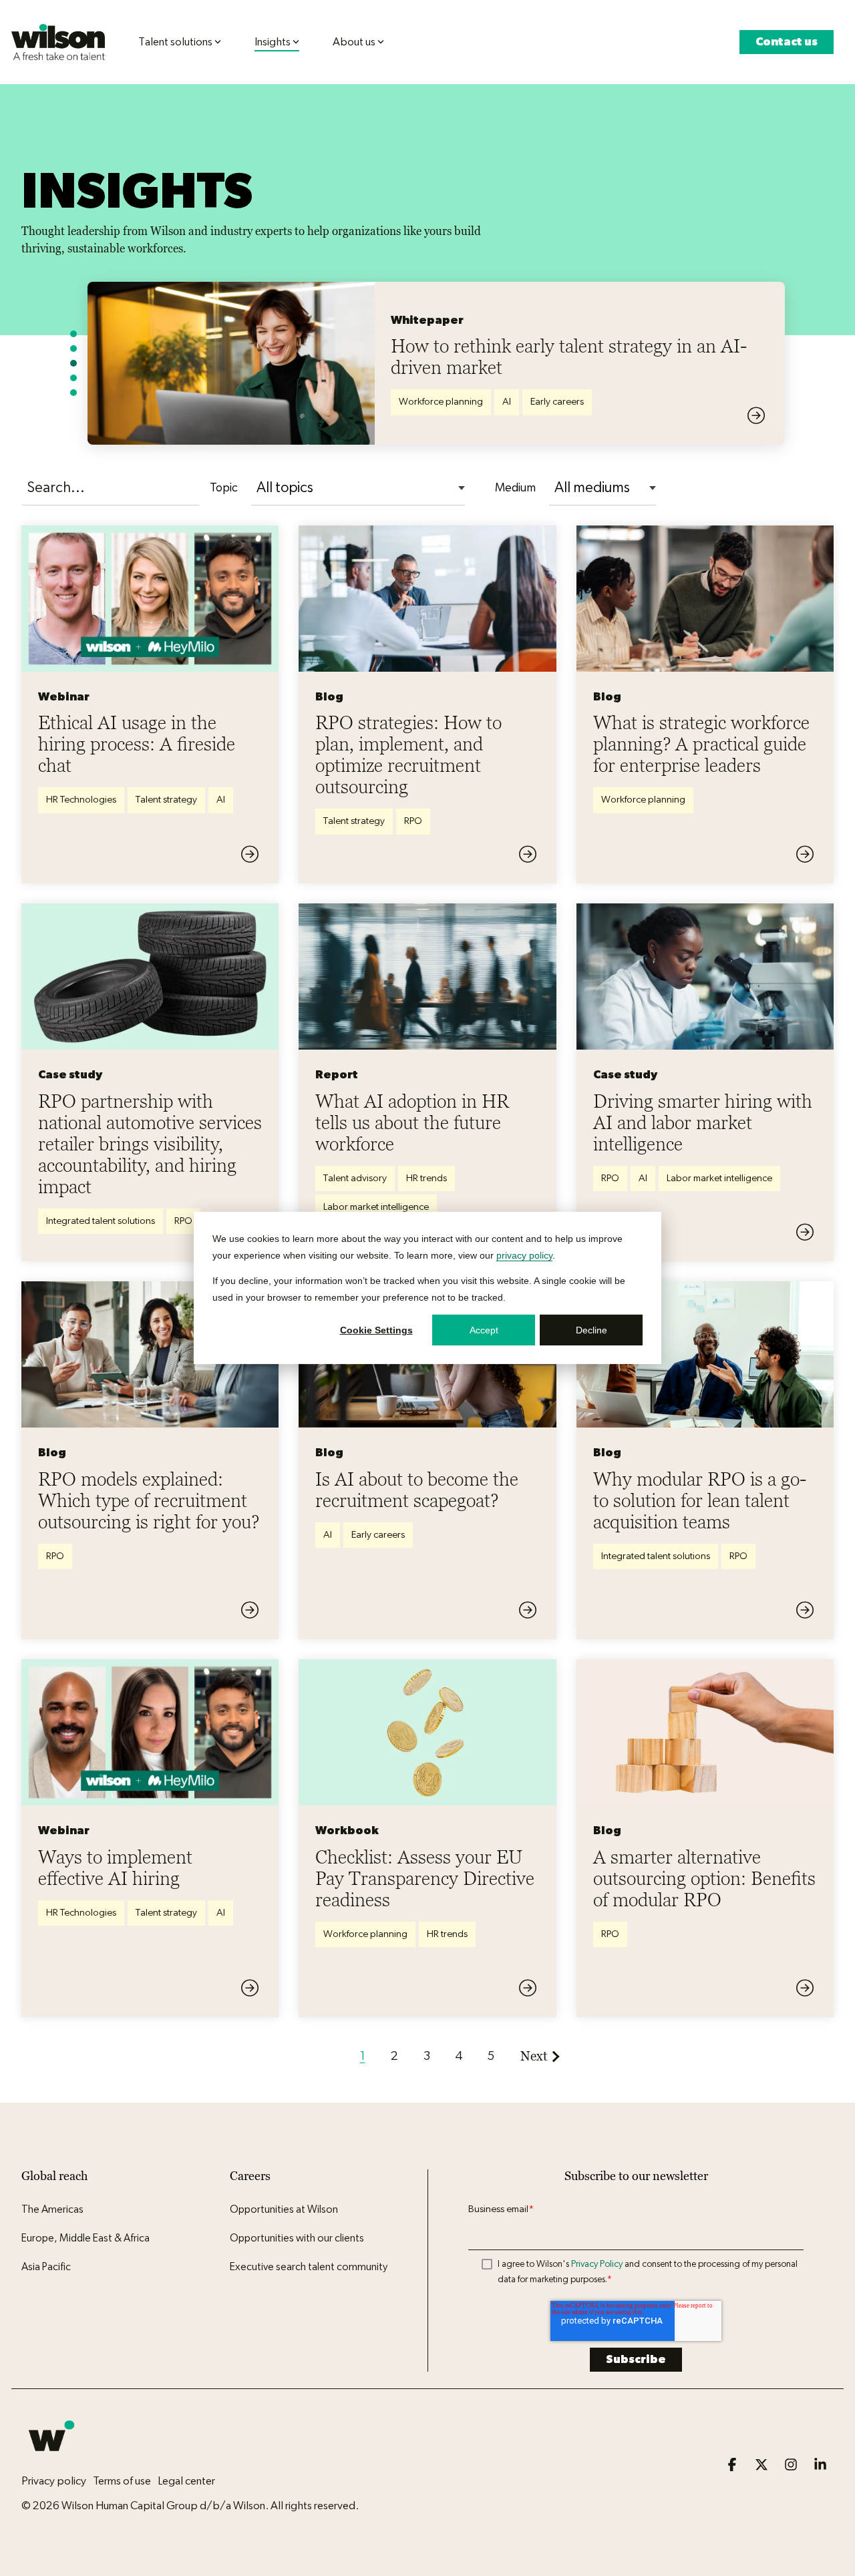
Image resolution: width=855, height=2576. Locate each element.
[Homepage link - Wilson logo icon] (51, 2458)
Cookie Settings (376, 1330)
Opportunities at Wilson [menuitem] (284, 2209)
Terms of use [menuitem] (122, 2481)
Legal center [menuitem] (186, 2481)
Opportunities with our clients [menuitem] (297, 2238)
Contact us (787, 42)
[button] (733, 2465)
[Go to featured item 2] (73, 349)
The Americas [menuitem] (52, 2209)
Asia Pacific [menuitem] (46, 2267)
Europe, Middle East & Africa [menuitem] (85, 2238)
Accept (484, 1330)
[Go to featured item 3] (73, 363)
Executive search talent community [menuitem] (309, 2267)
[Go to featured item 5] (73, 393)
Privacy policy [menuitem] (54, 2481)
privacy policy (524, 1255)
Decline (591, 1330)
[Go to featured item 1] (73, 334)
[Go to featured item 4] (73, 378)
